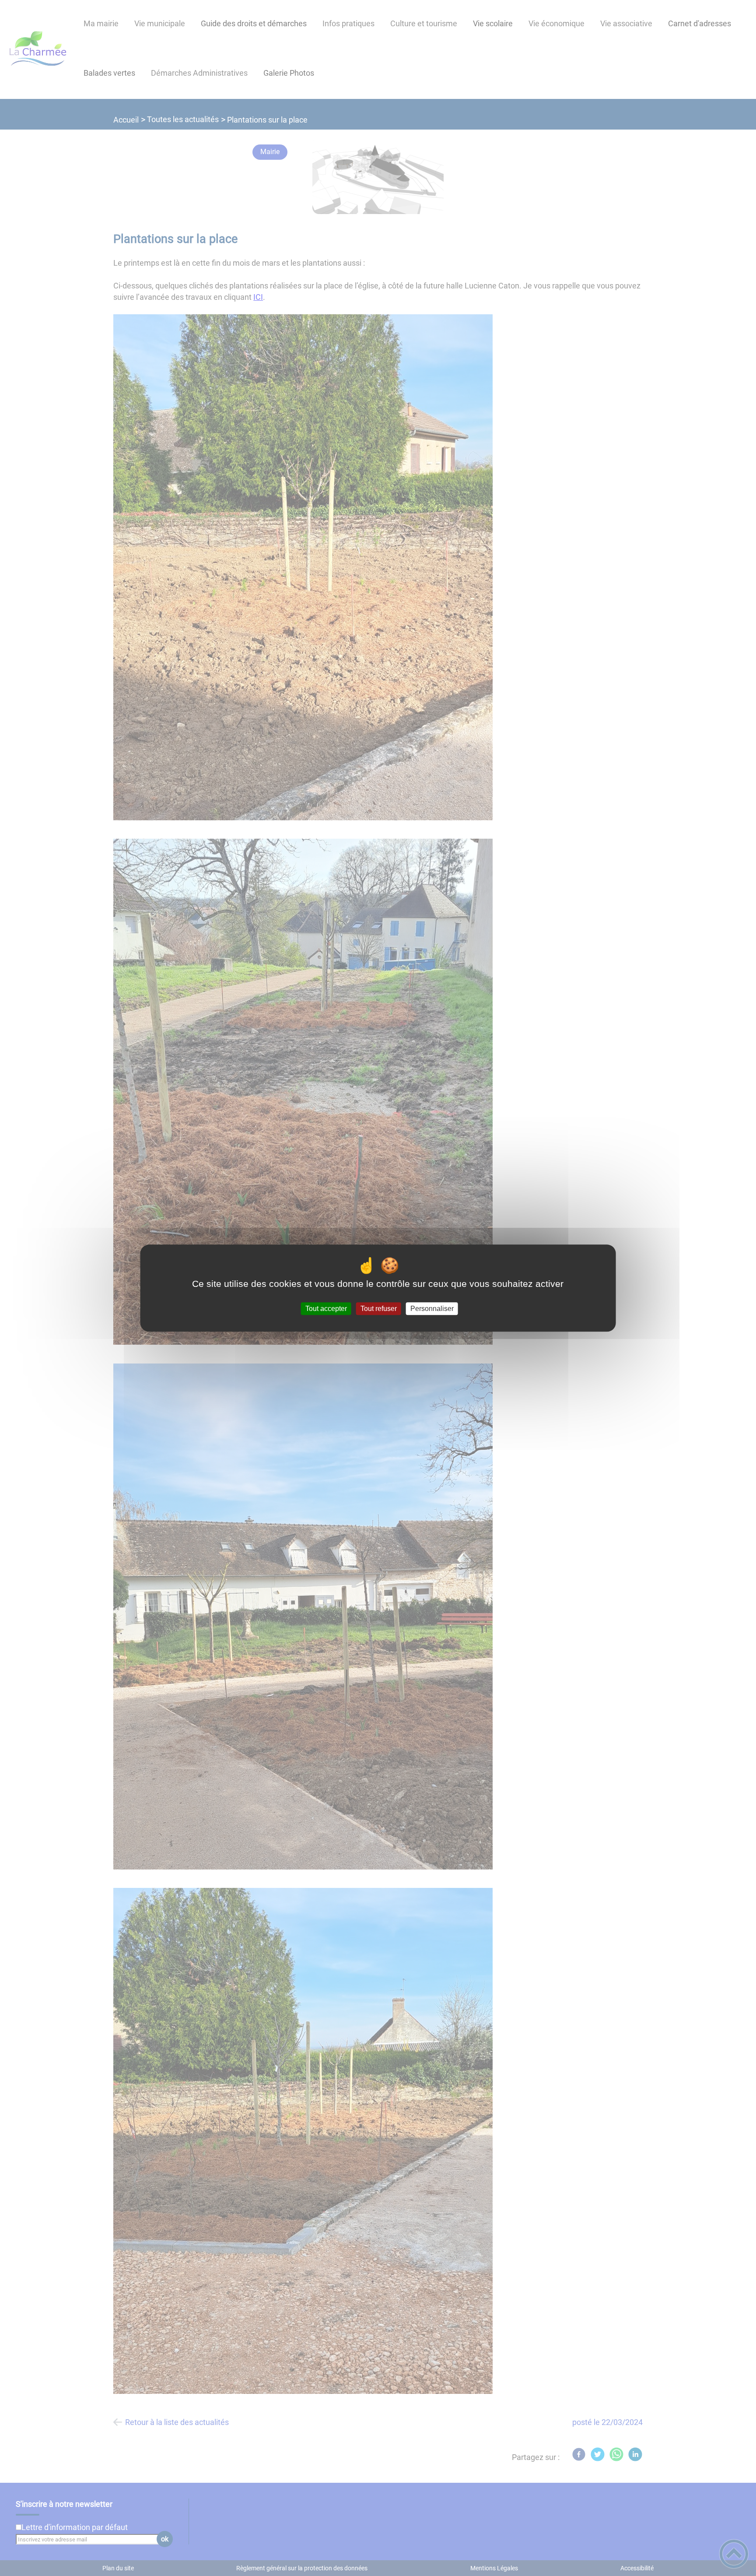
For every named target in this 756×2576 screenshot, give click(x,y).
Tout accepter (326, 1309)
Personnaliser (432, 1309)
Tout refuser (379, 1309)
